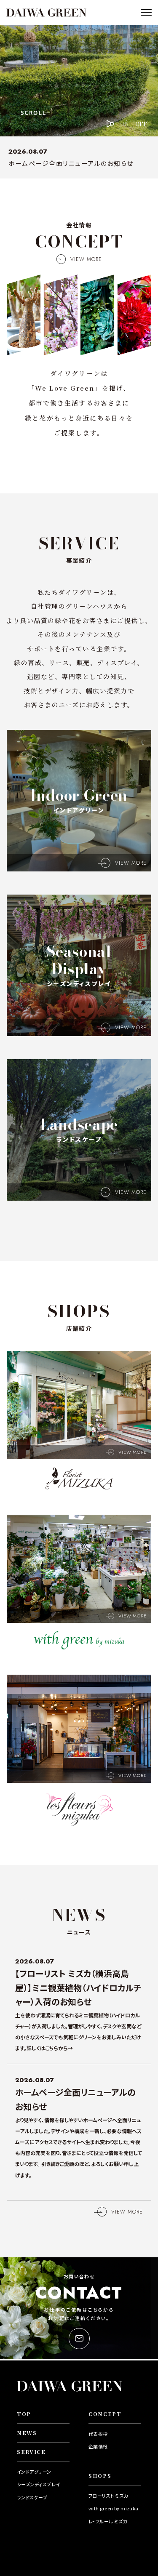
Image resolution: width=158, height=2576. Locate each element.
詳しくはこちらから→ (50, 2048)
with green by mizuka (114, 2508)
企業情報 (98, 2446)
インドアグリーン (34, 2472)
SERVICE (31, 2452)
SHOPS (100, 2476)
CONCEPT (105, 2414)
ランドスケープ (32, 2497)
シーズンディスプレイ (38, 2484)
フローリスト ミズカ (108, 2496)
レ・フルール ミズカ (108, 2521)
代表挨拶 (98, 2434)
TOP (24, 2414)
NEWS (27, 2433)
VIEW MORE (86, 259)
